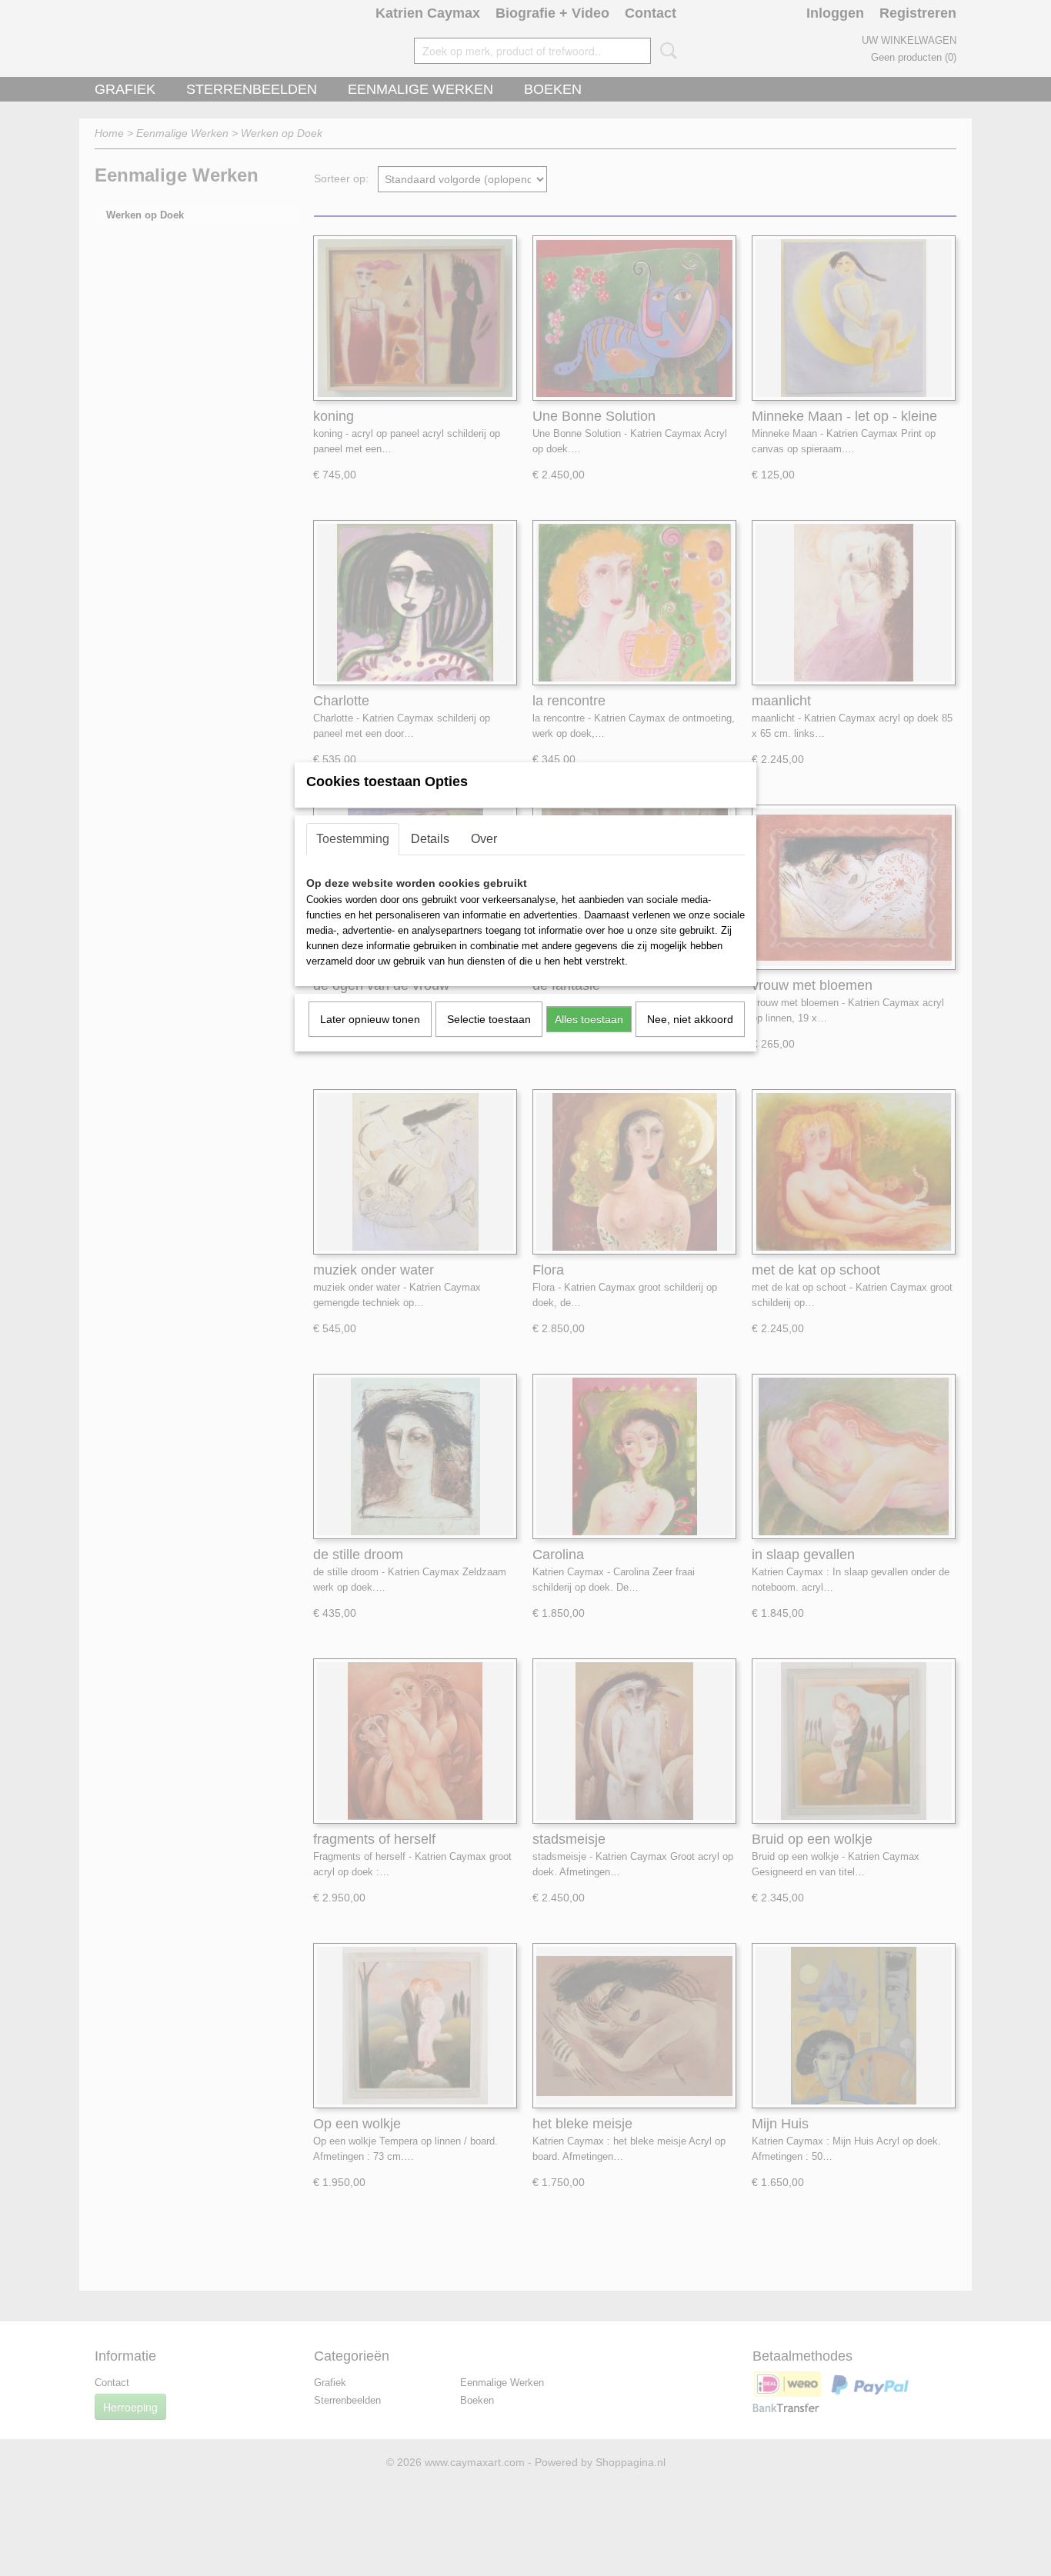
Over (484, 839)
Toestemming (353, 839)
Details (430, 839)
